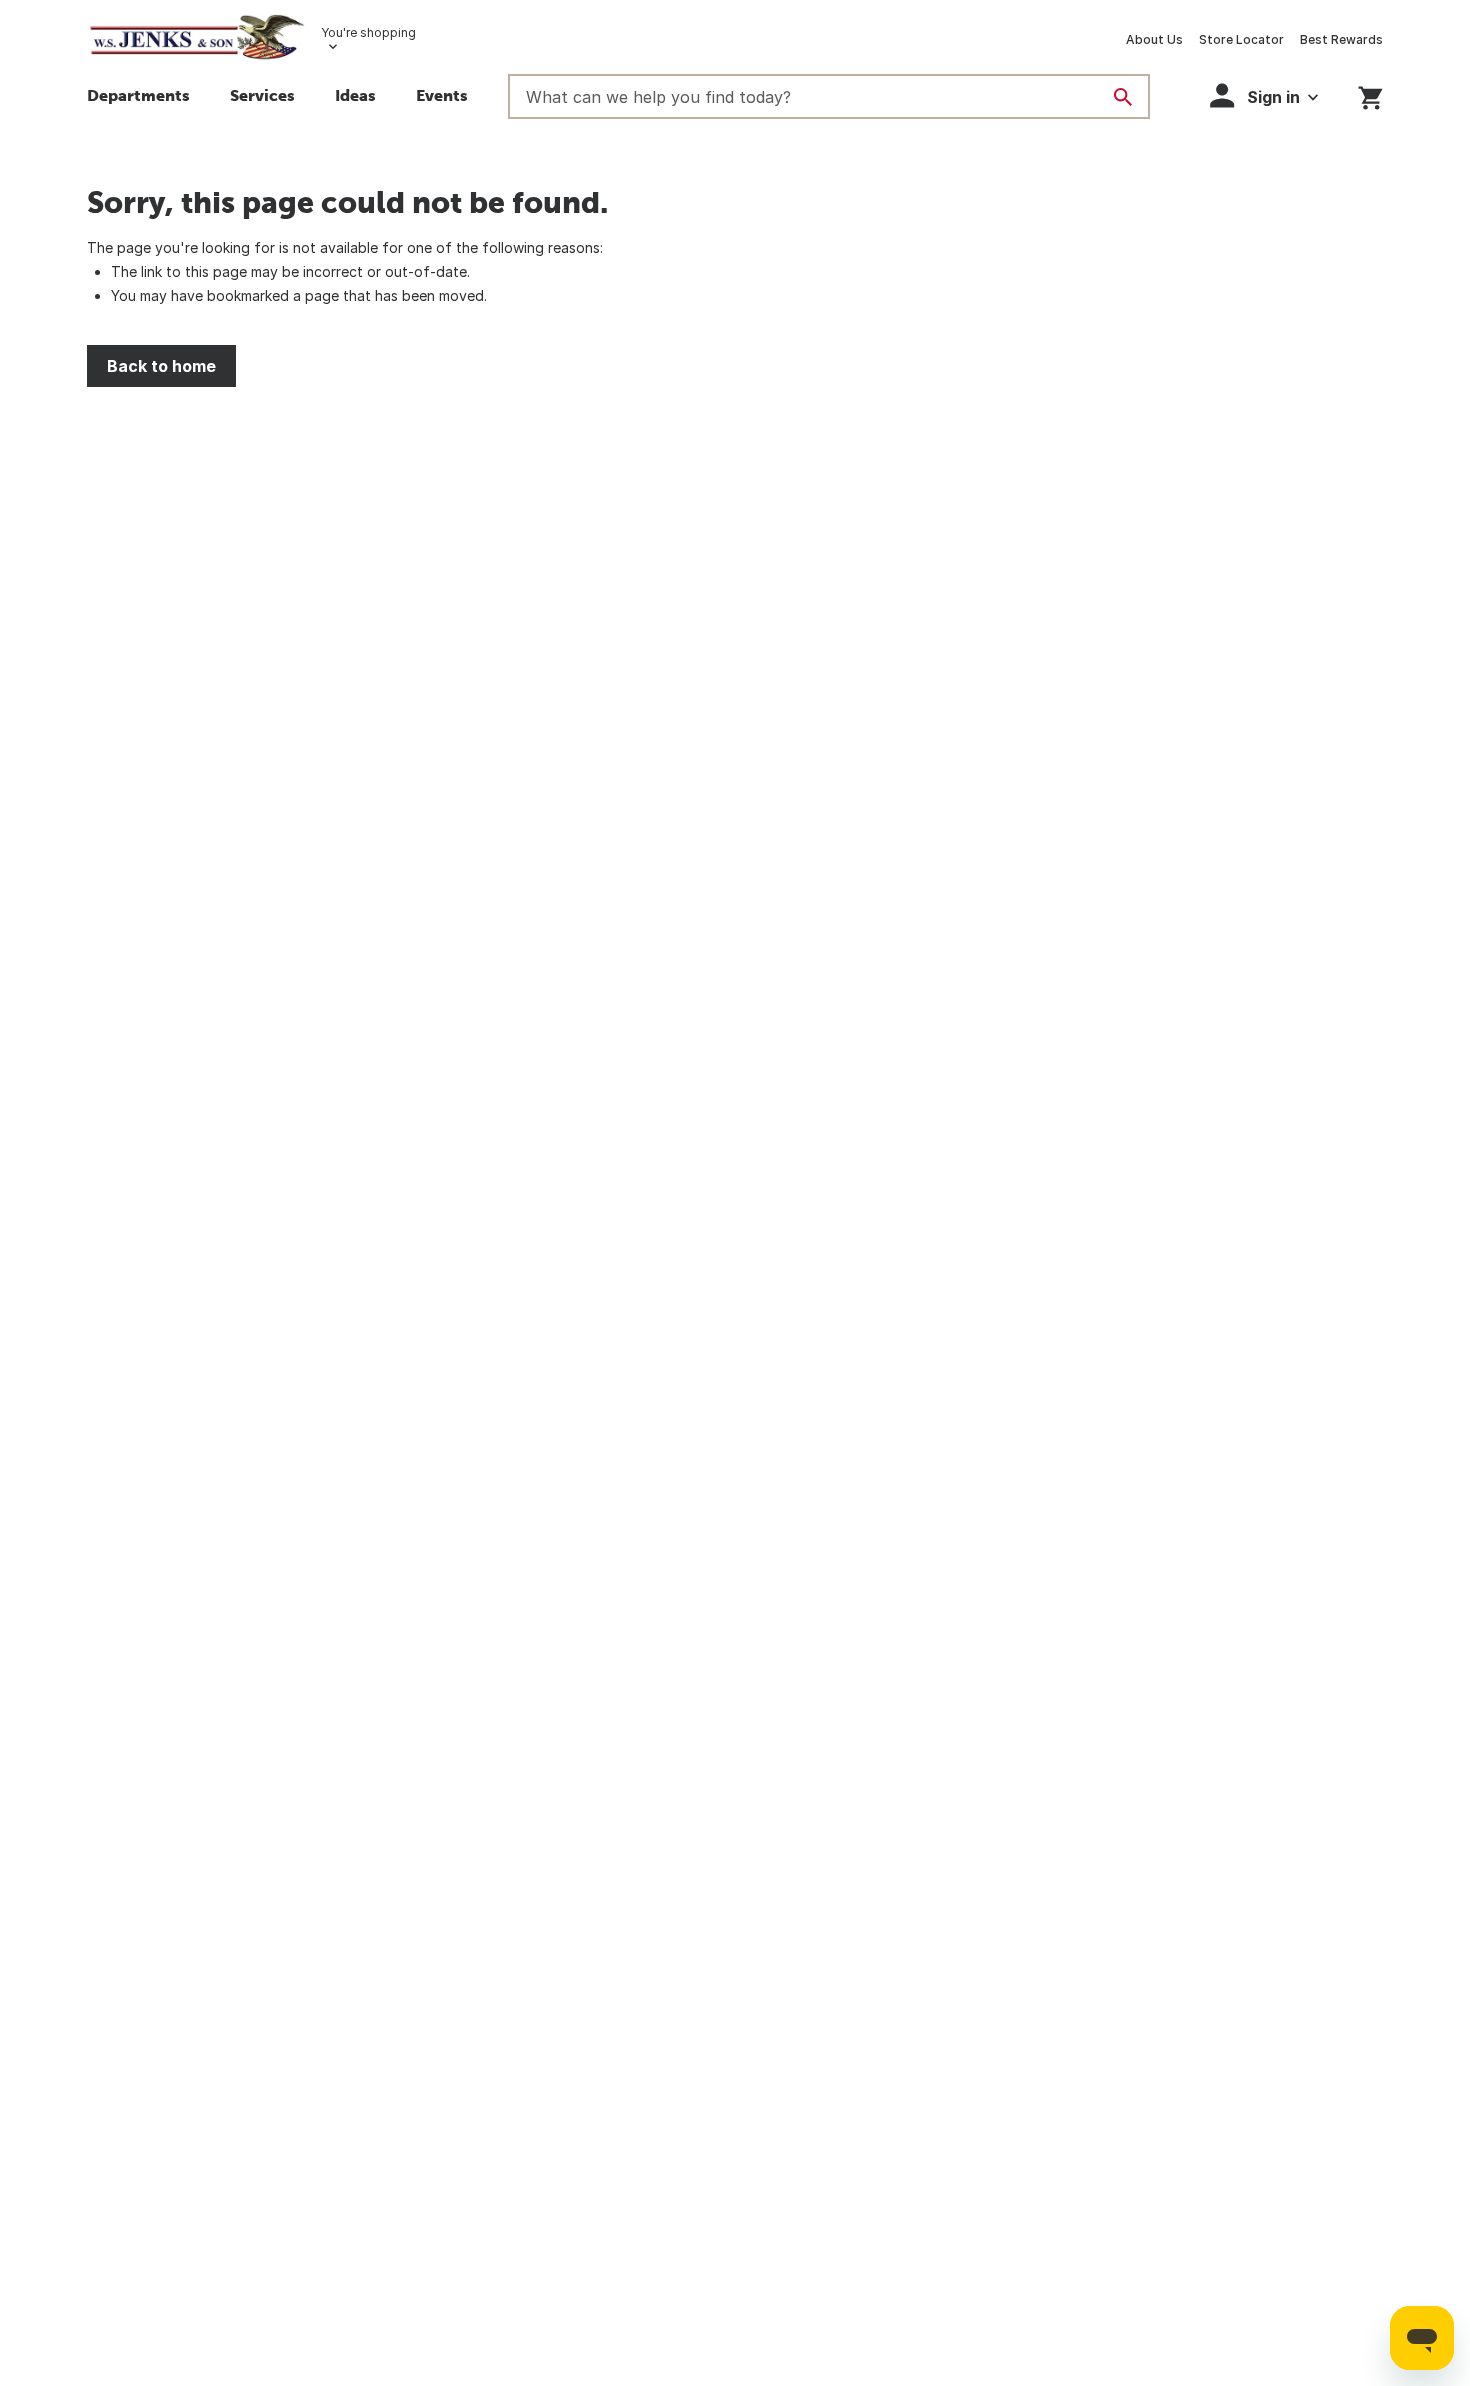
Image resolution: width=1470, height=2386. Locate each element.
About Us (1154, 39)
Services (262, 95)
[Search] (1123, 97)
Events (442, 95)
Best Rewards (1341, 39)
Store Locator (1241, 39)
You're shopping (368, 32)
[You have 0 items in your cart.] (1370, 94)
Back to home (161, 366)
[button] (355, 98)
